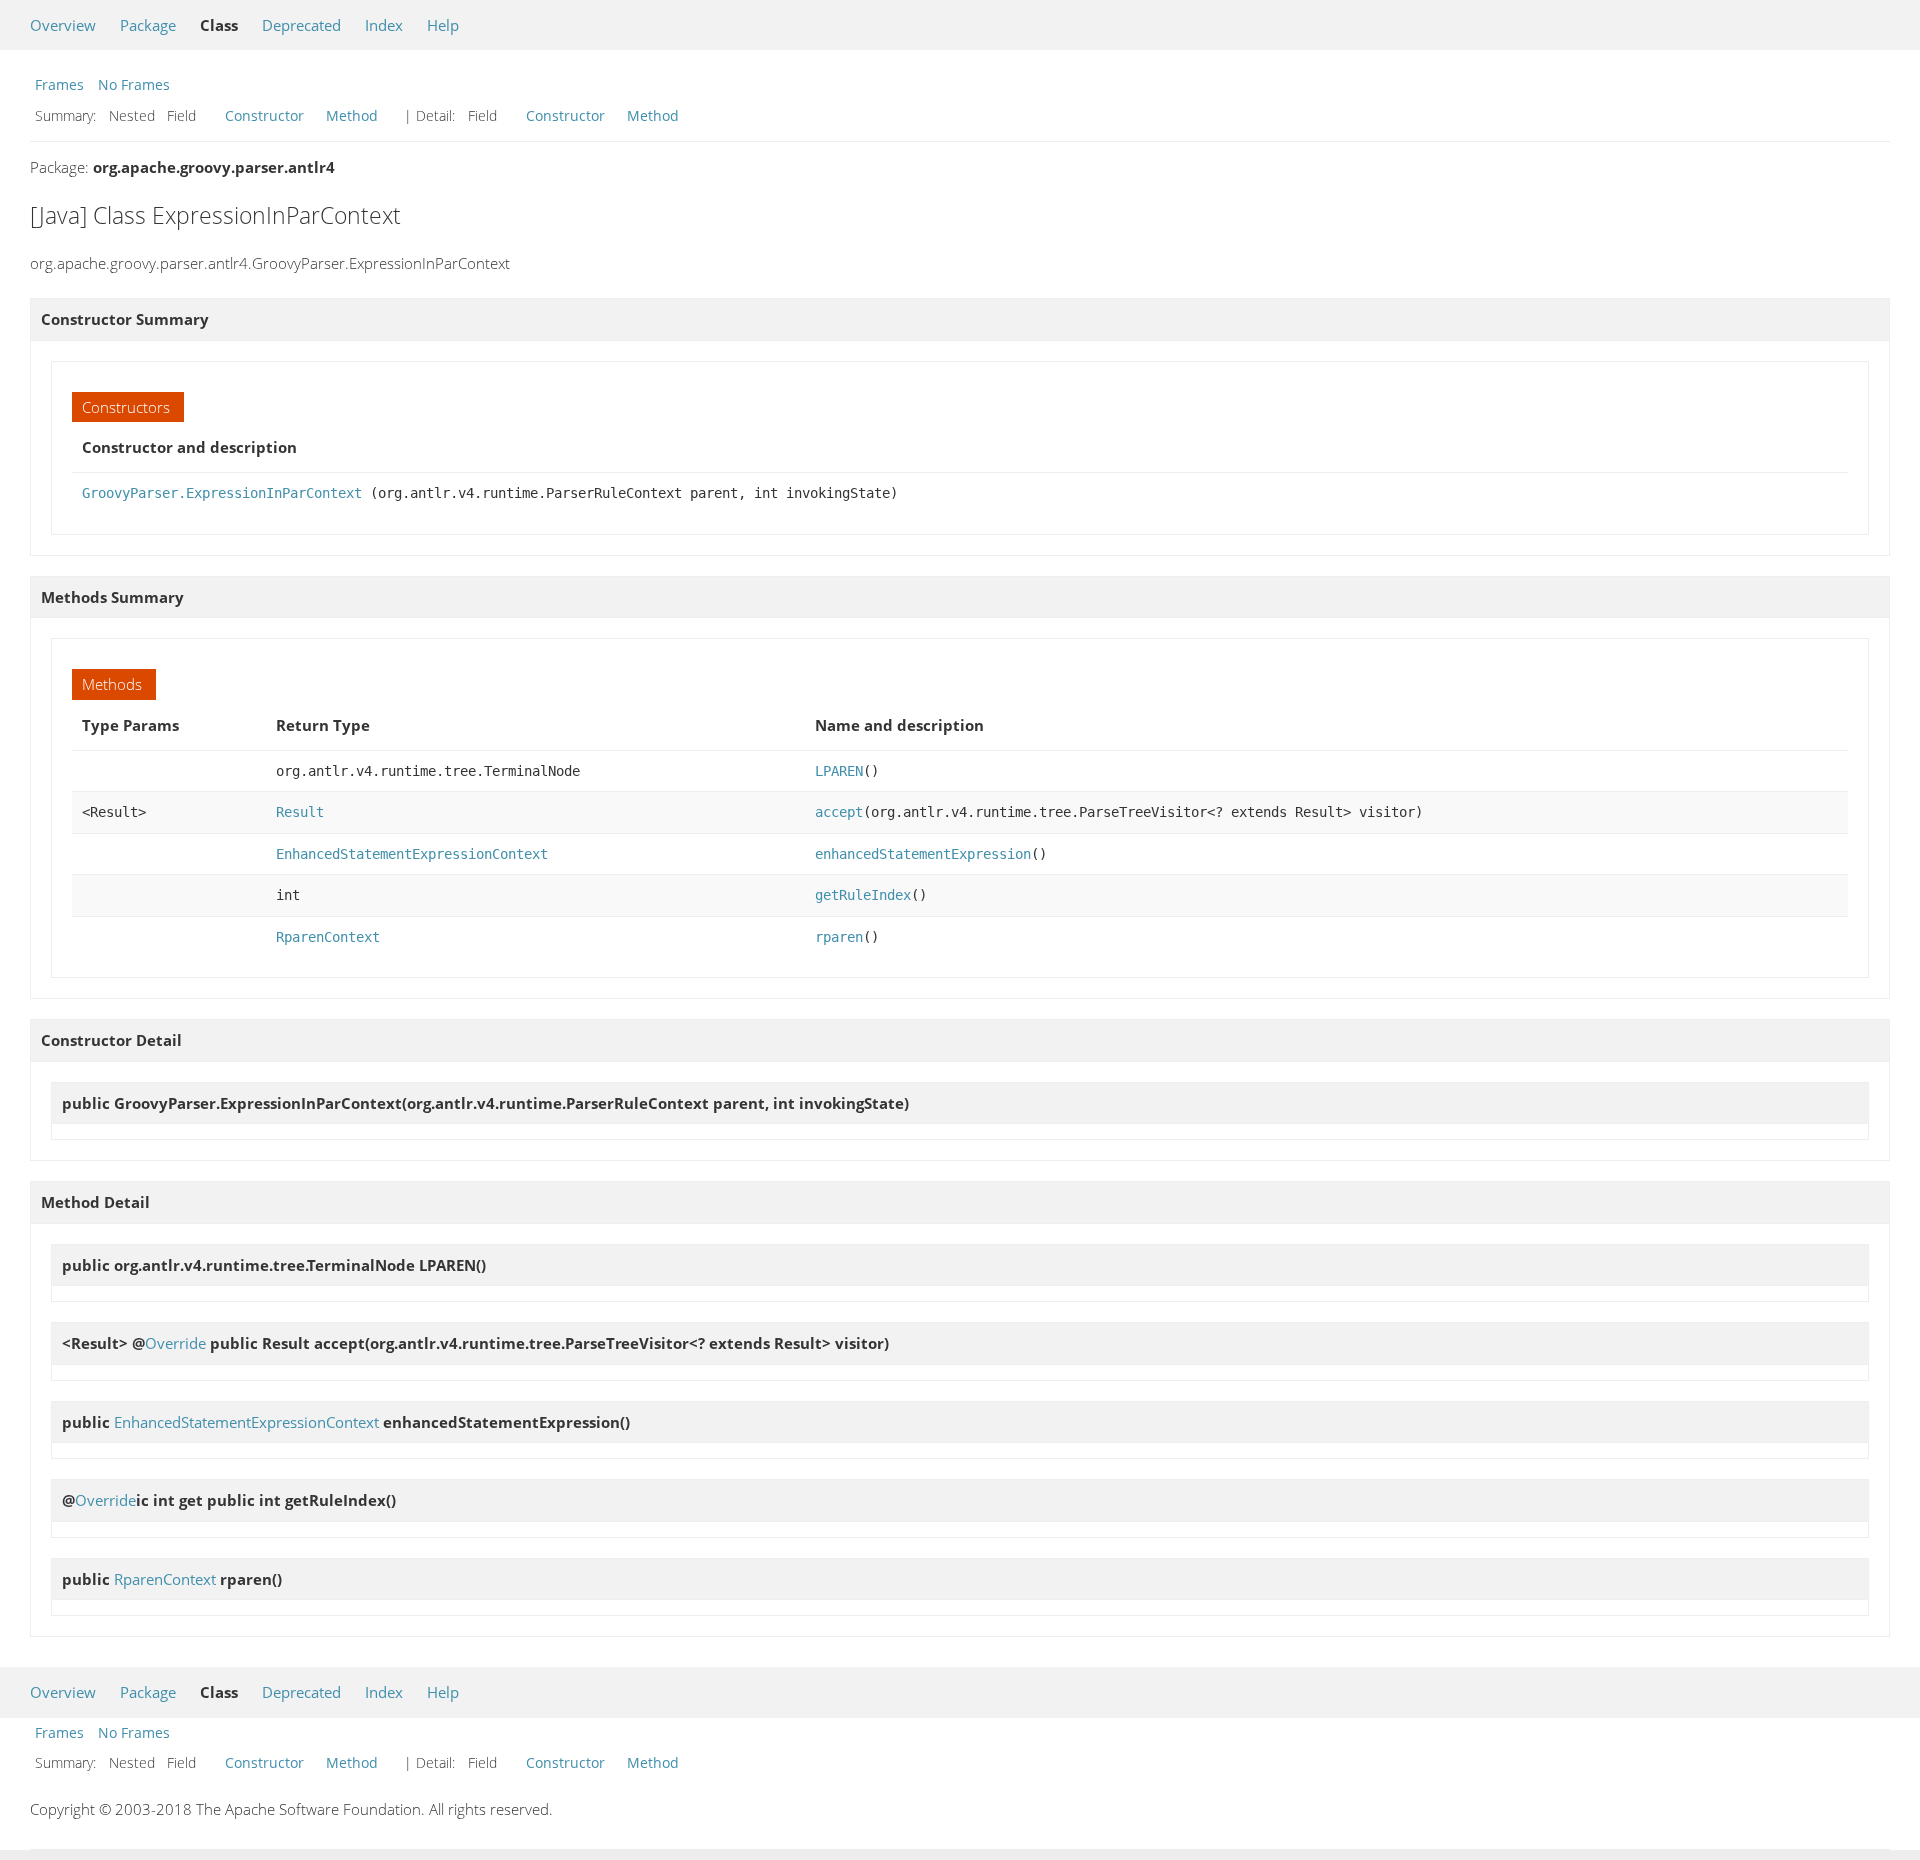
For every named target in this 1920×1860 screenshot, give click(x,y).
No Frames (134, 84)
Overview (63, 25)
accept (839, 812)
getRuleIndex (863, 895)
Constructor (264, 115)
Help (443, 25)
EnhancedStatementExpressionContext (412, 854)
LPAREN (839, 771)
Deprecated (301, 25)
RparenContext (328, 937)
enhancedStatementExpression (923, 854)
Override (175, 1343)
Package (148, 25)
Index (384, 25)
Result (300, 812)
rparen (839, 937)
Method (352, 115)
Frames (59, 84)
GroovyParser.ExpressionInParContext (222, 493)
